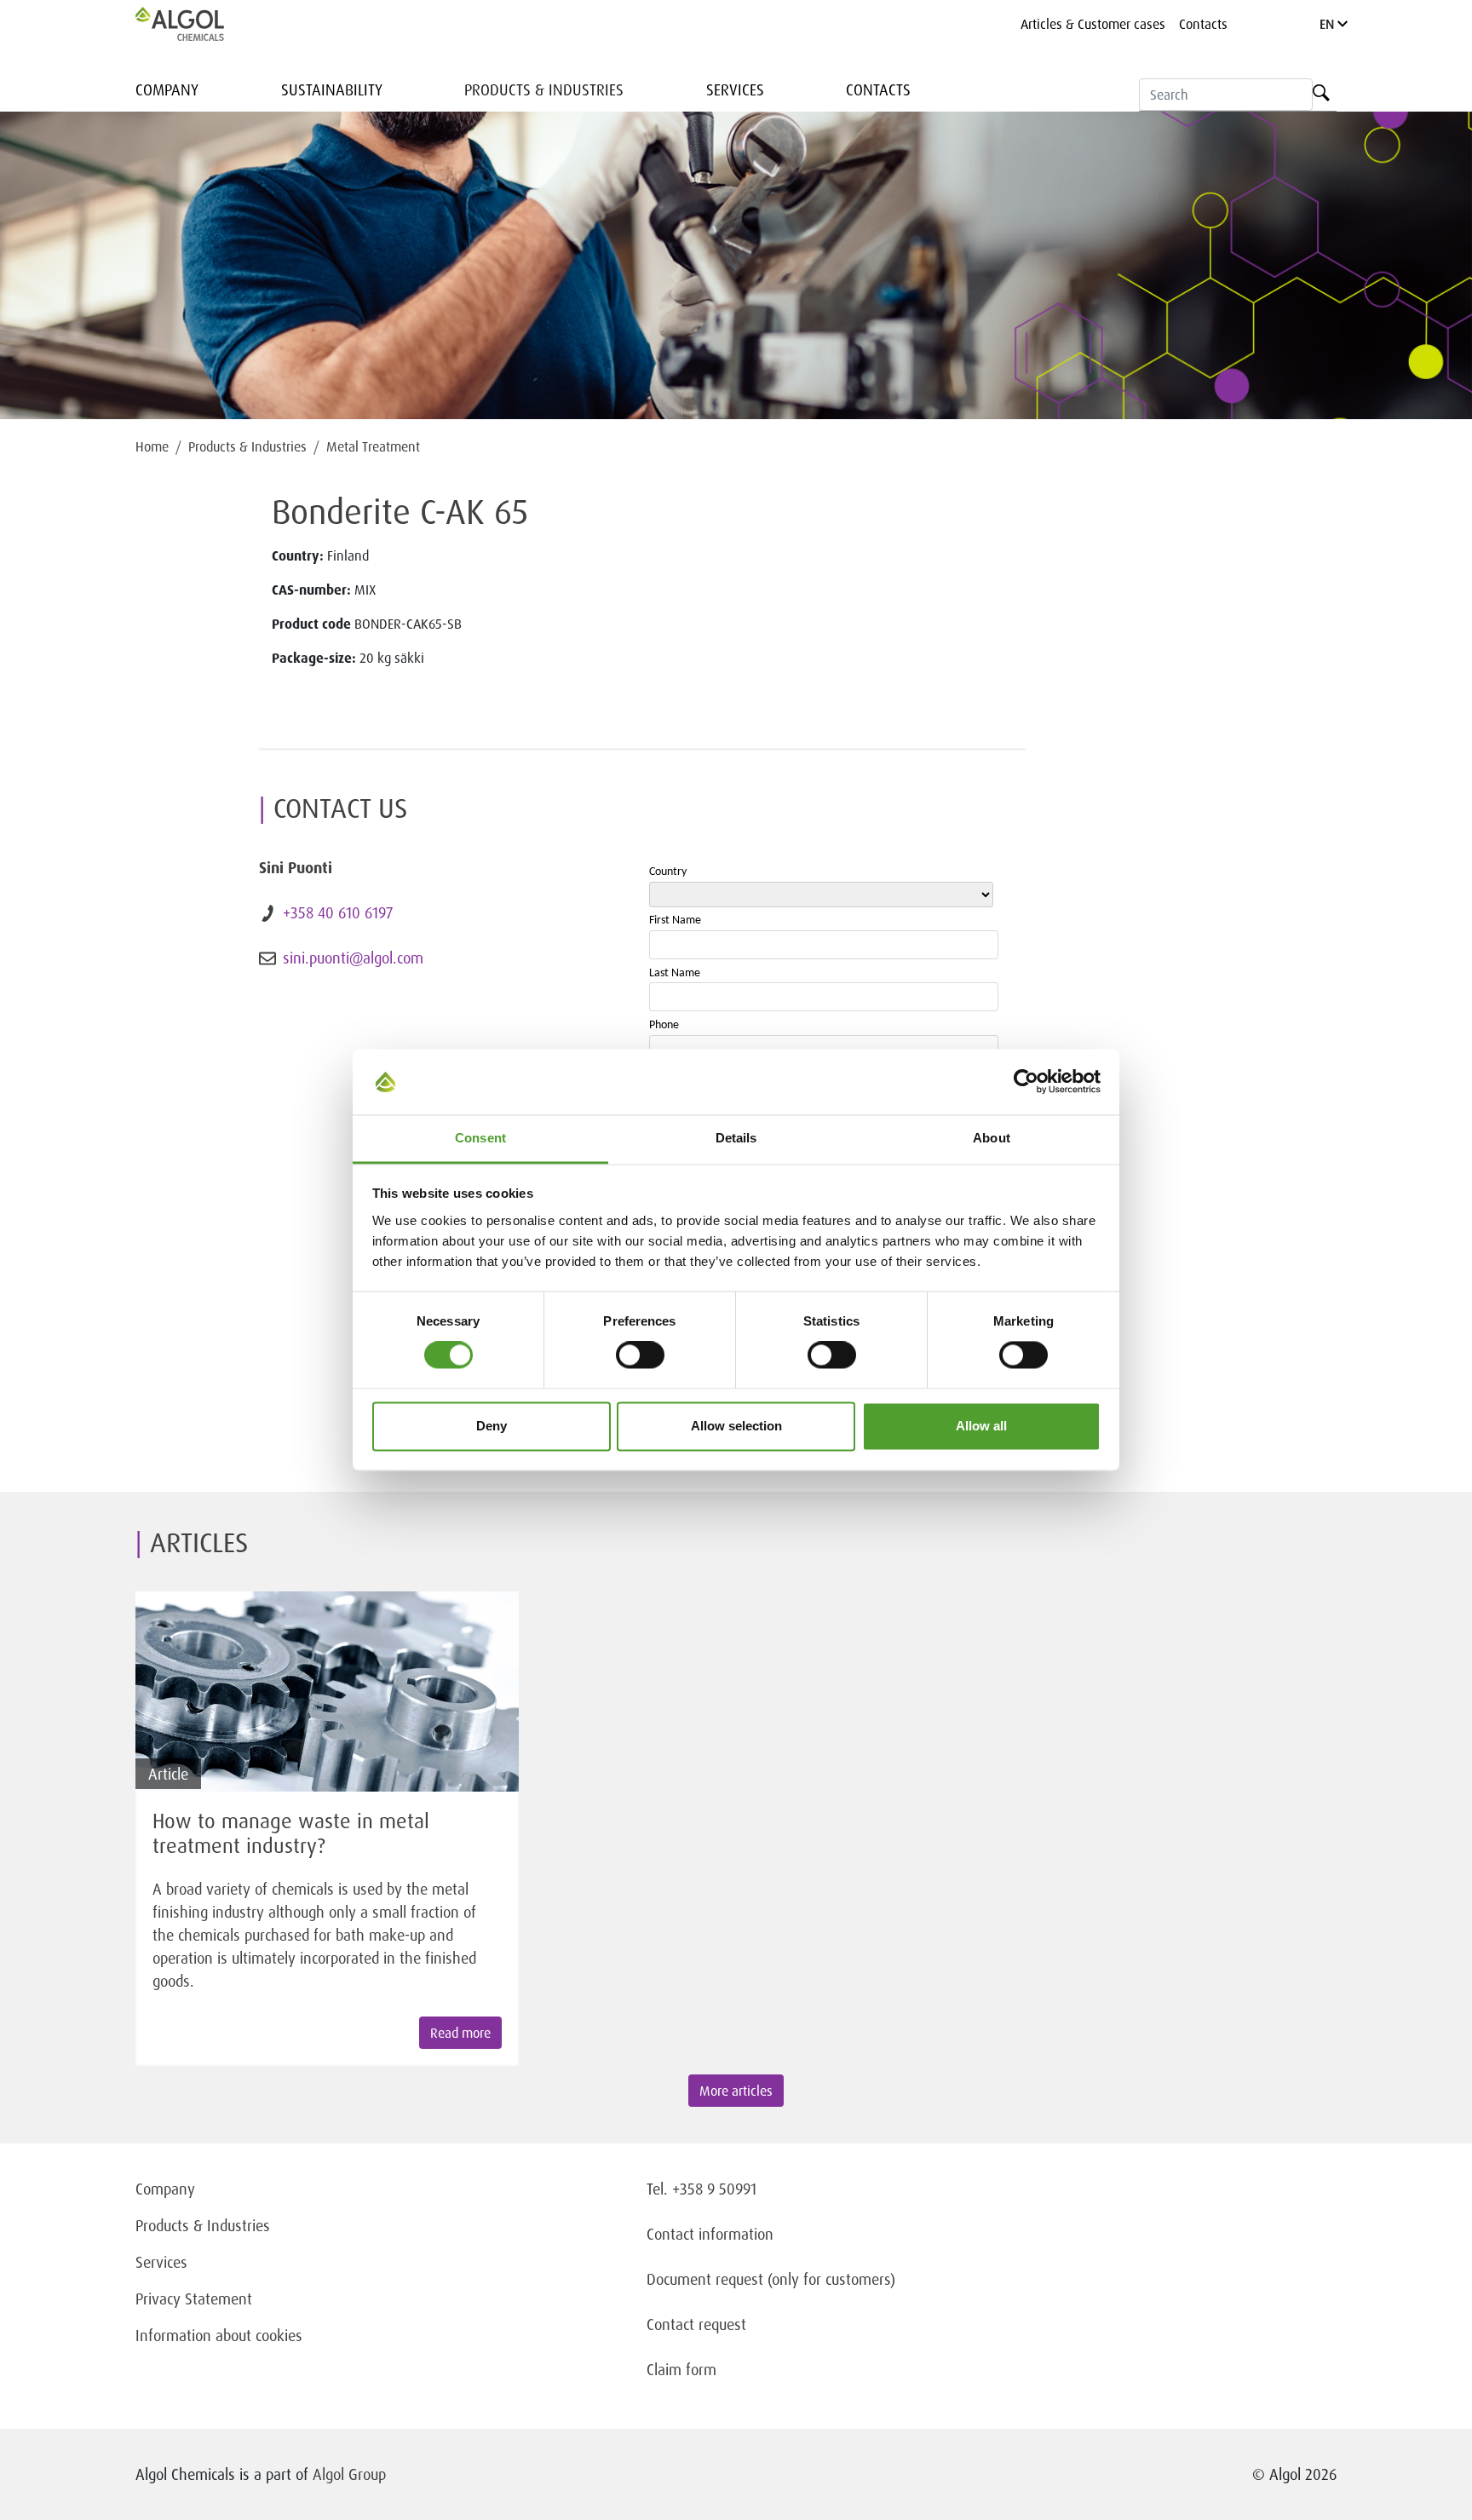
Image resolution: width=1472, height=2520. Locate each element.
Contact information (710, 2234)
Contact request (696, 2324)
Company (167, 89)
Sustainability (332, 89)
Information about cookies (219, 2335)
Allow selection (736, 1426)
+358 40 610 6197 (338, 912)
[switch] (640, 1355)
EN (1328, 24)
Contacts (1203, 24)
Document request (705, 2279)
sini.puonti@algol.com (353, 958)
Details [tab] (736, 1138)
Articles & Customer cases (1093, 24)
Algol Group (349, 2474)
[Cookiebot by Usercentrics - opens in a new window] (1026, 1082)
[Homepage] (198, 24)
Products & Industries (544, 89)
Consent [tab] (480, 1138)
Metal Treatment (373, 446)
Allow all (981, 1426)
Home (152, 446)
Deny (492, 1426)
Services (735, 89)
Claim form (681, 2369)
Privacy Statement (194, 2298)
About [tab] (992, 1138)
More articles (736, 2091)
